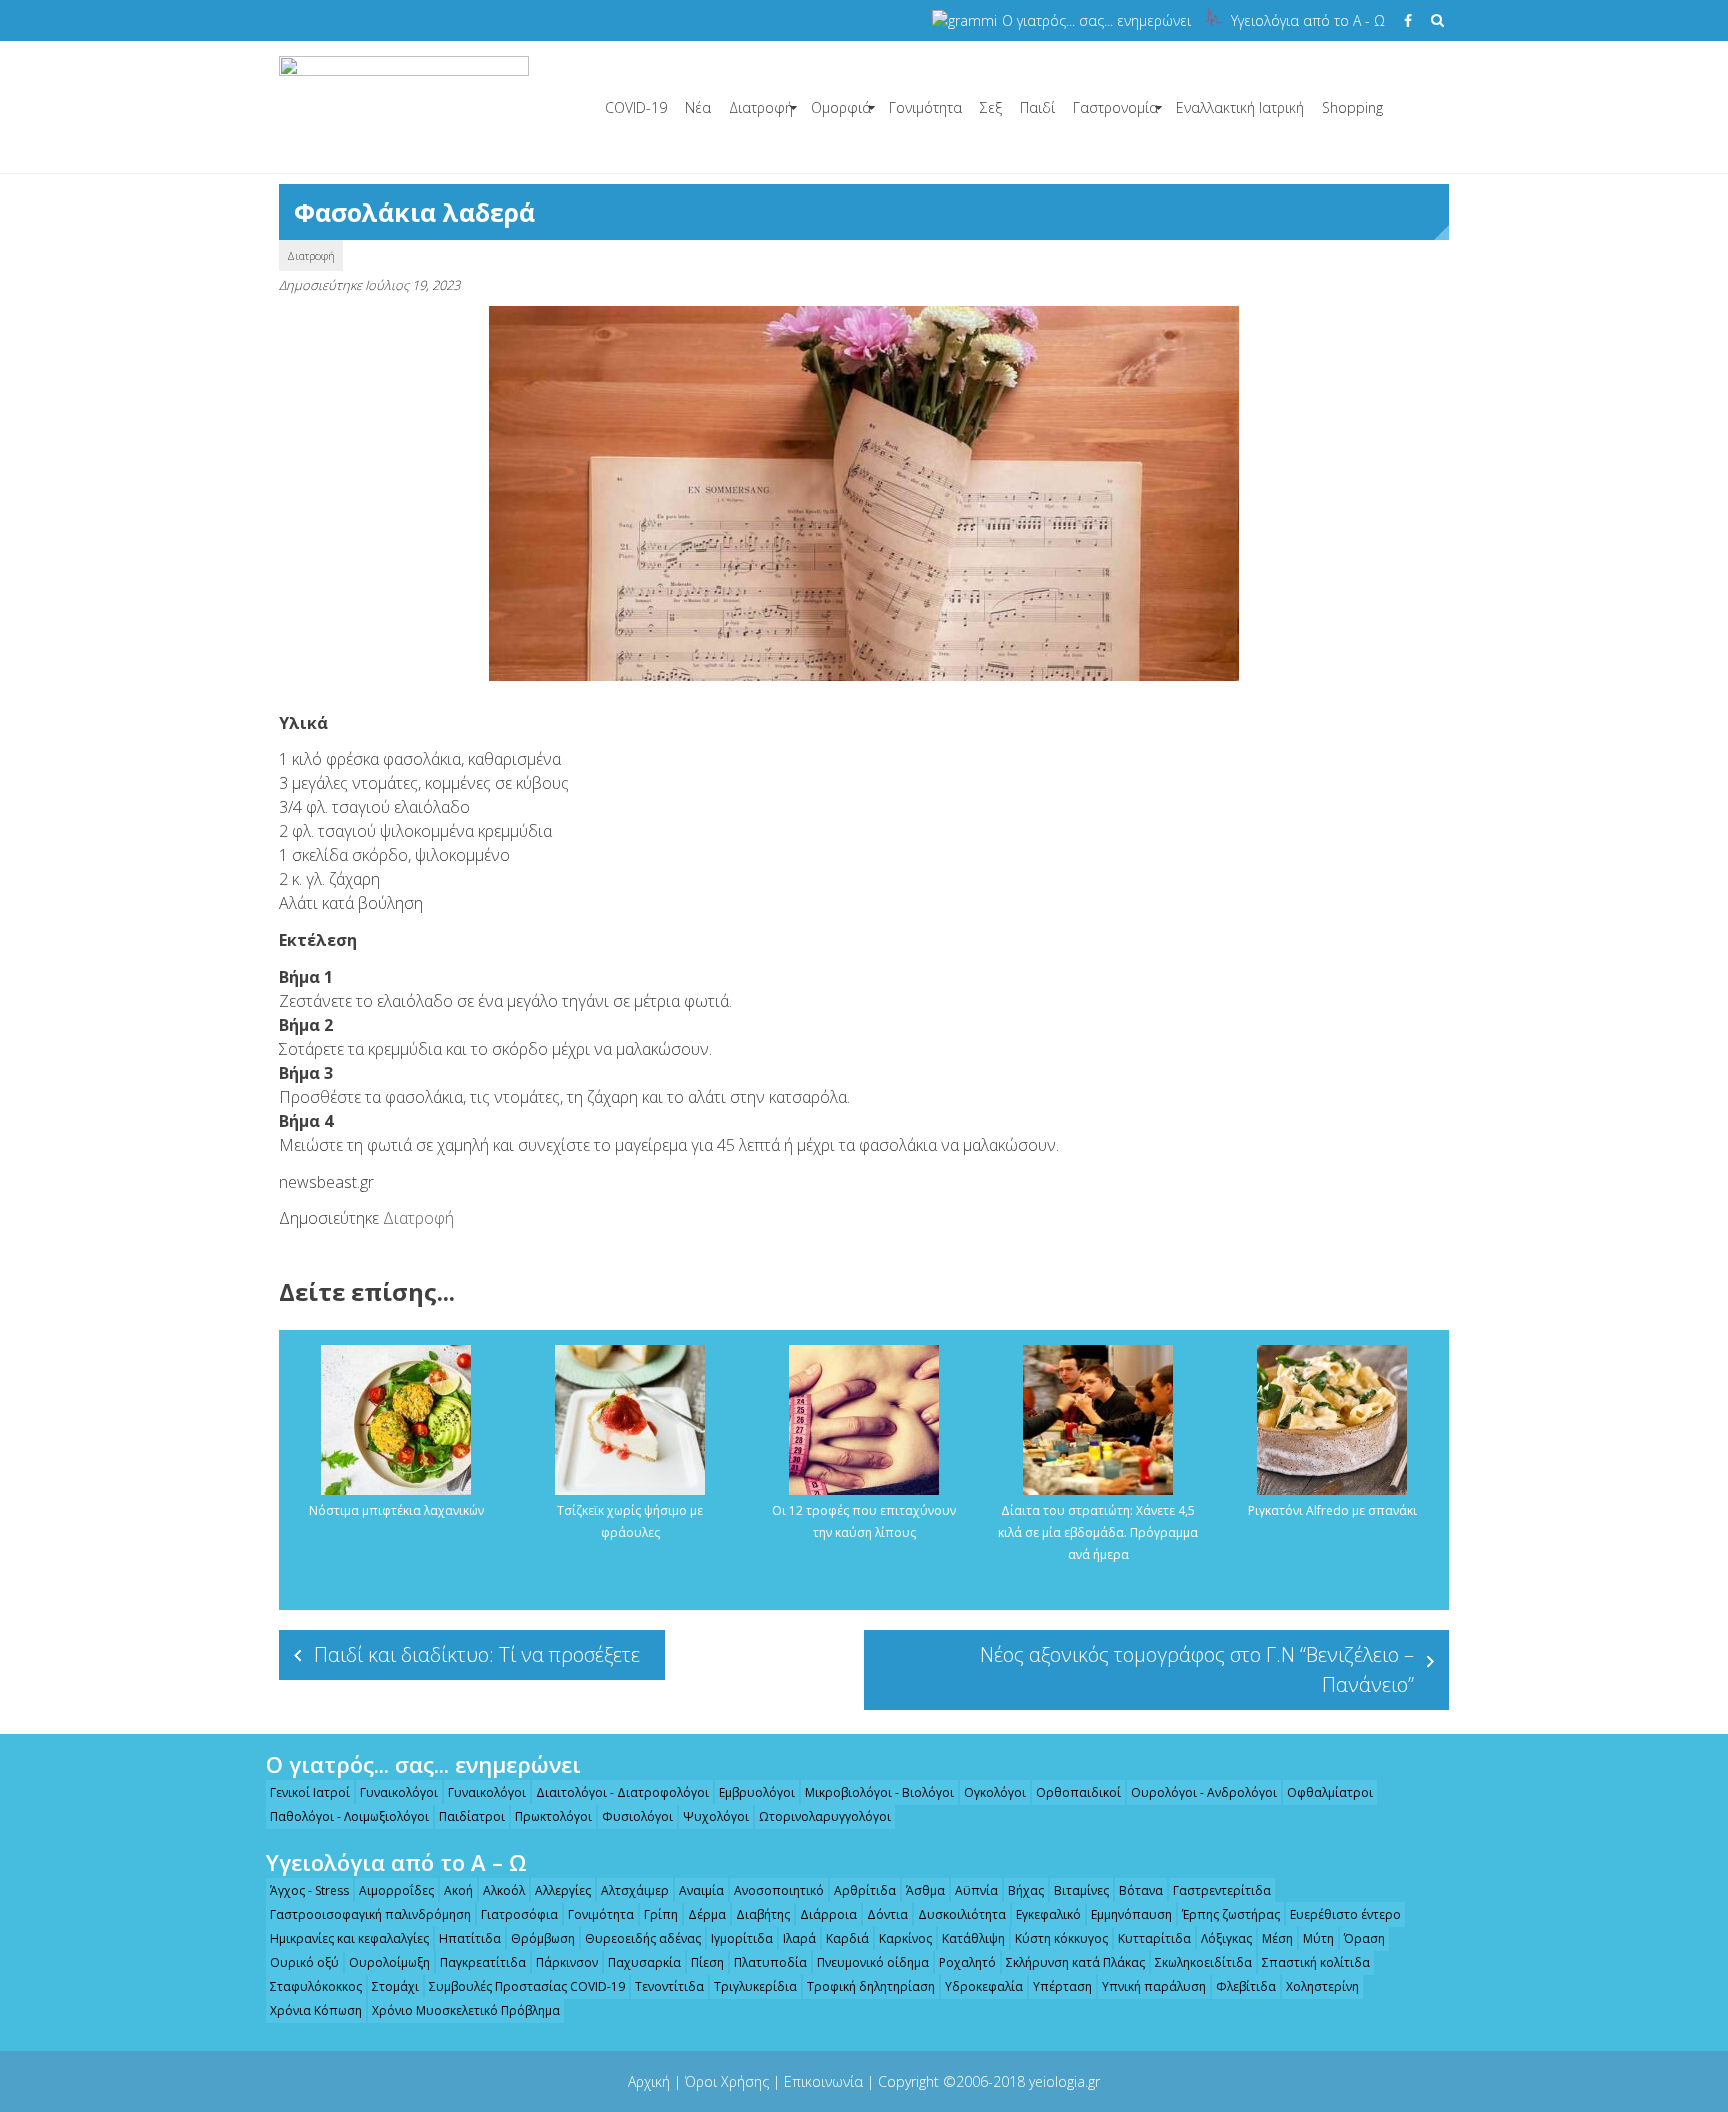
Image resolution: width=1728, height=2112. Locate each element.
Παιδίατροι (472, 1816)
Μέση (1277, 1938)
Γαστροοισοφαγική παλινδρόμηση (370, 1914)
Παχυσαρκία (644, 1962)
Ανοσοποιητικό (779, 1890)
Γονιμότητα (925, 107)
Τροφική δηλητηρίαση (871, 1986)
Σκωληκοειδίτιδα (1203, 1962)
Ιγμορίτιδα (742, 1938)
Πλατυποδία (770, 1962)
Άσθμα (925, 1890)
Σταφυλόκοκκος (316, 1986)
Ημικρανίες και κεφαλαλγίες (349, 1938)
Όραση (1364, 1938)
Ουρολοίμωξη (389, 1962)
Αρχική (649, 2081)
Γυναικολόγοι (399, 1792)
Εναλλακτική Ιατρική (1240, 107)
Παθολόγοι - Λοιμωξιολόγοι (349, 1816)
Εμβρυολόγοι (757, 1792)
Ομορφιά (841, 107)
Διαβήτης (763, 1914)
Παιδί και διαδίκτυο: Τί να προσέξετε (477, 1654)
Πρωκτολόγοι (553, 1816)
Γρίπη (661, 1914)
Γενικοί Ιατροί (310, 1792)
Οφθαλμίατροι (1330, 1792)
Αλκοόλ (504, 1890)
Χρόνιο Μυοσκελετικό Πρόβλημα (466, 2010)
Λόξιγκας (1226, 1938)
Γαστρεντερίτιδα (1222, 1890)
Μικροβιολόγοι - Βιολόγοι (879, 1792)
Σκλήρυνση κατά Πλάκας (1075, 1962)
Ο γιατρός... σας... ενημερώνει (1096, 20)
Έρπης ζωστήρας (1231, 1914)
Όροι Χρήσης (727, 2081)
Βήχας (1026, 1890)
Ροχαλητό (967, 1962)
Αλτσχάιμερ (635, 1890)
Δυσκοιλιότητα (962, 1914)
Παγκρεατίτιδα (483, 1962)
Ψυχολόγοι (716, 1816)
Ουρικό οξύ (304, 1962)
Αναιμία (701, 1890)
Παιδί (1037, 107)
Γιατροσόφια (519, 1914)
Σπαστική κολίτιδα (1316, 1962)
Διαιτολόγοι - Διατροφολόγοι (622, 1792)
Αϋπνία (976, 1890)
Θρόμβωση (543, 1938)
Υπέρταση (1062, 1986)
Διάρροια (828, 1914)
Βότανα (1141, 1890)
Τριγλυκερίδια (755, 1986)
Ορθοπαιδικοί (1078, 1792)
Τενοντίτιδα (669, 1986)
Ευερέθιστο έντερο (1345, 1914)
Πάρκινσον (567, 1962)
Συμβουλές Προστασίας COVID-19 (527, 1986)
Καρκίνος (905, 1938)
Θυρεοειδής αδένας (643, 1938)
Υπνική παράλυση (1154, 1986)
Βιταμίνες (1081, 1890)
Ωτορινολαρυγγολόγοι (825, 1816)
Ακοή (458, 1890)
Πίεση (707, 1962)
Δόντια (887, 1914)
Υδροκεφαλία (984, 1986)
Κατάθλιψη (973, 1938)
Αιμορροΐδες (396, 1890)
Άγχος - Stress (309, 1890)
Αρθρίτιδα (865, 1890)
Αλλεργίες (563, 1890)
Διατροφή (761, 107)
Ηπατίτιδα (470, 1938)
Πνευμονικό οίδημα (873, 1962)
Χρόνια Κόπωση (316, 2010)
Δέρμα (707, 1914)
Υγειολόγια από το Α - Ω (1308, 20)
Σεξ (991, 107)
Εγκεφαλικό (1048, 1914)
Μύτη (1318, 1938)
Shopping (1352, 107)
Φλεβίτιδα (1246, 1986)
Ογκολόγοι (995, 1792)
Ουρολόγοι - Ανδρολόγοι (1204, 1792)
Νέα (698, 107)
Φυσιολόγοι (637, 1816)
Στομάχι (395, 1986)
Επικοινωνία (823, 2081)
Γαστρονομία (1115, 107)
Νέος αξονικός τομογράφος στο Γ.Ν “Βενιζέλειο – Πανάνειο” (1197, 1669)
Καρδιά (847, 1938)
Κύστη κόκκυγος (1061, 1938)
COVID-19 (636, 107)
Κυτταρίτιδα (1154, 1938)
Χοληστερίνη (1322, 1986)
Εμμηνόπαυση (1131, 1914)
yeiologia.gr (1064, 2081)
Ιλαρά (799, 1938)
